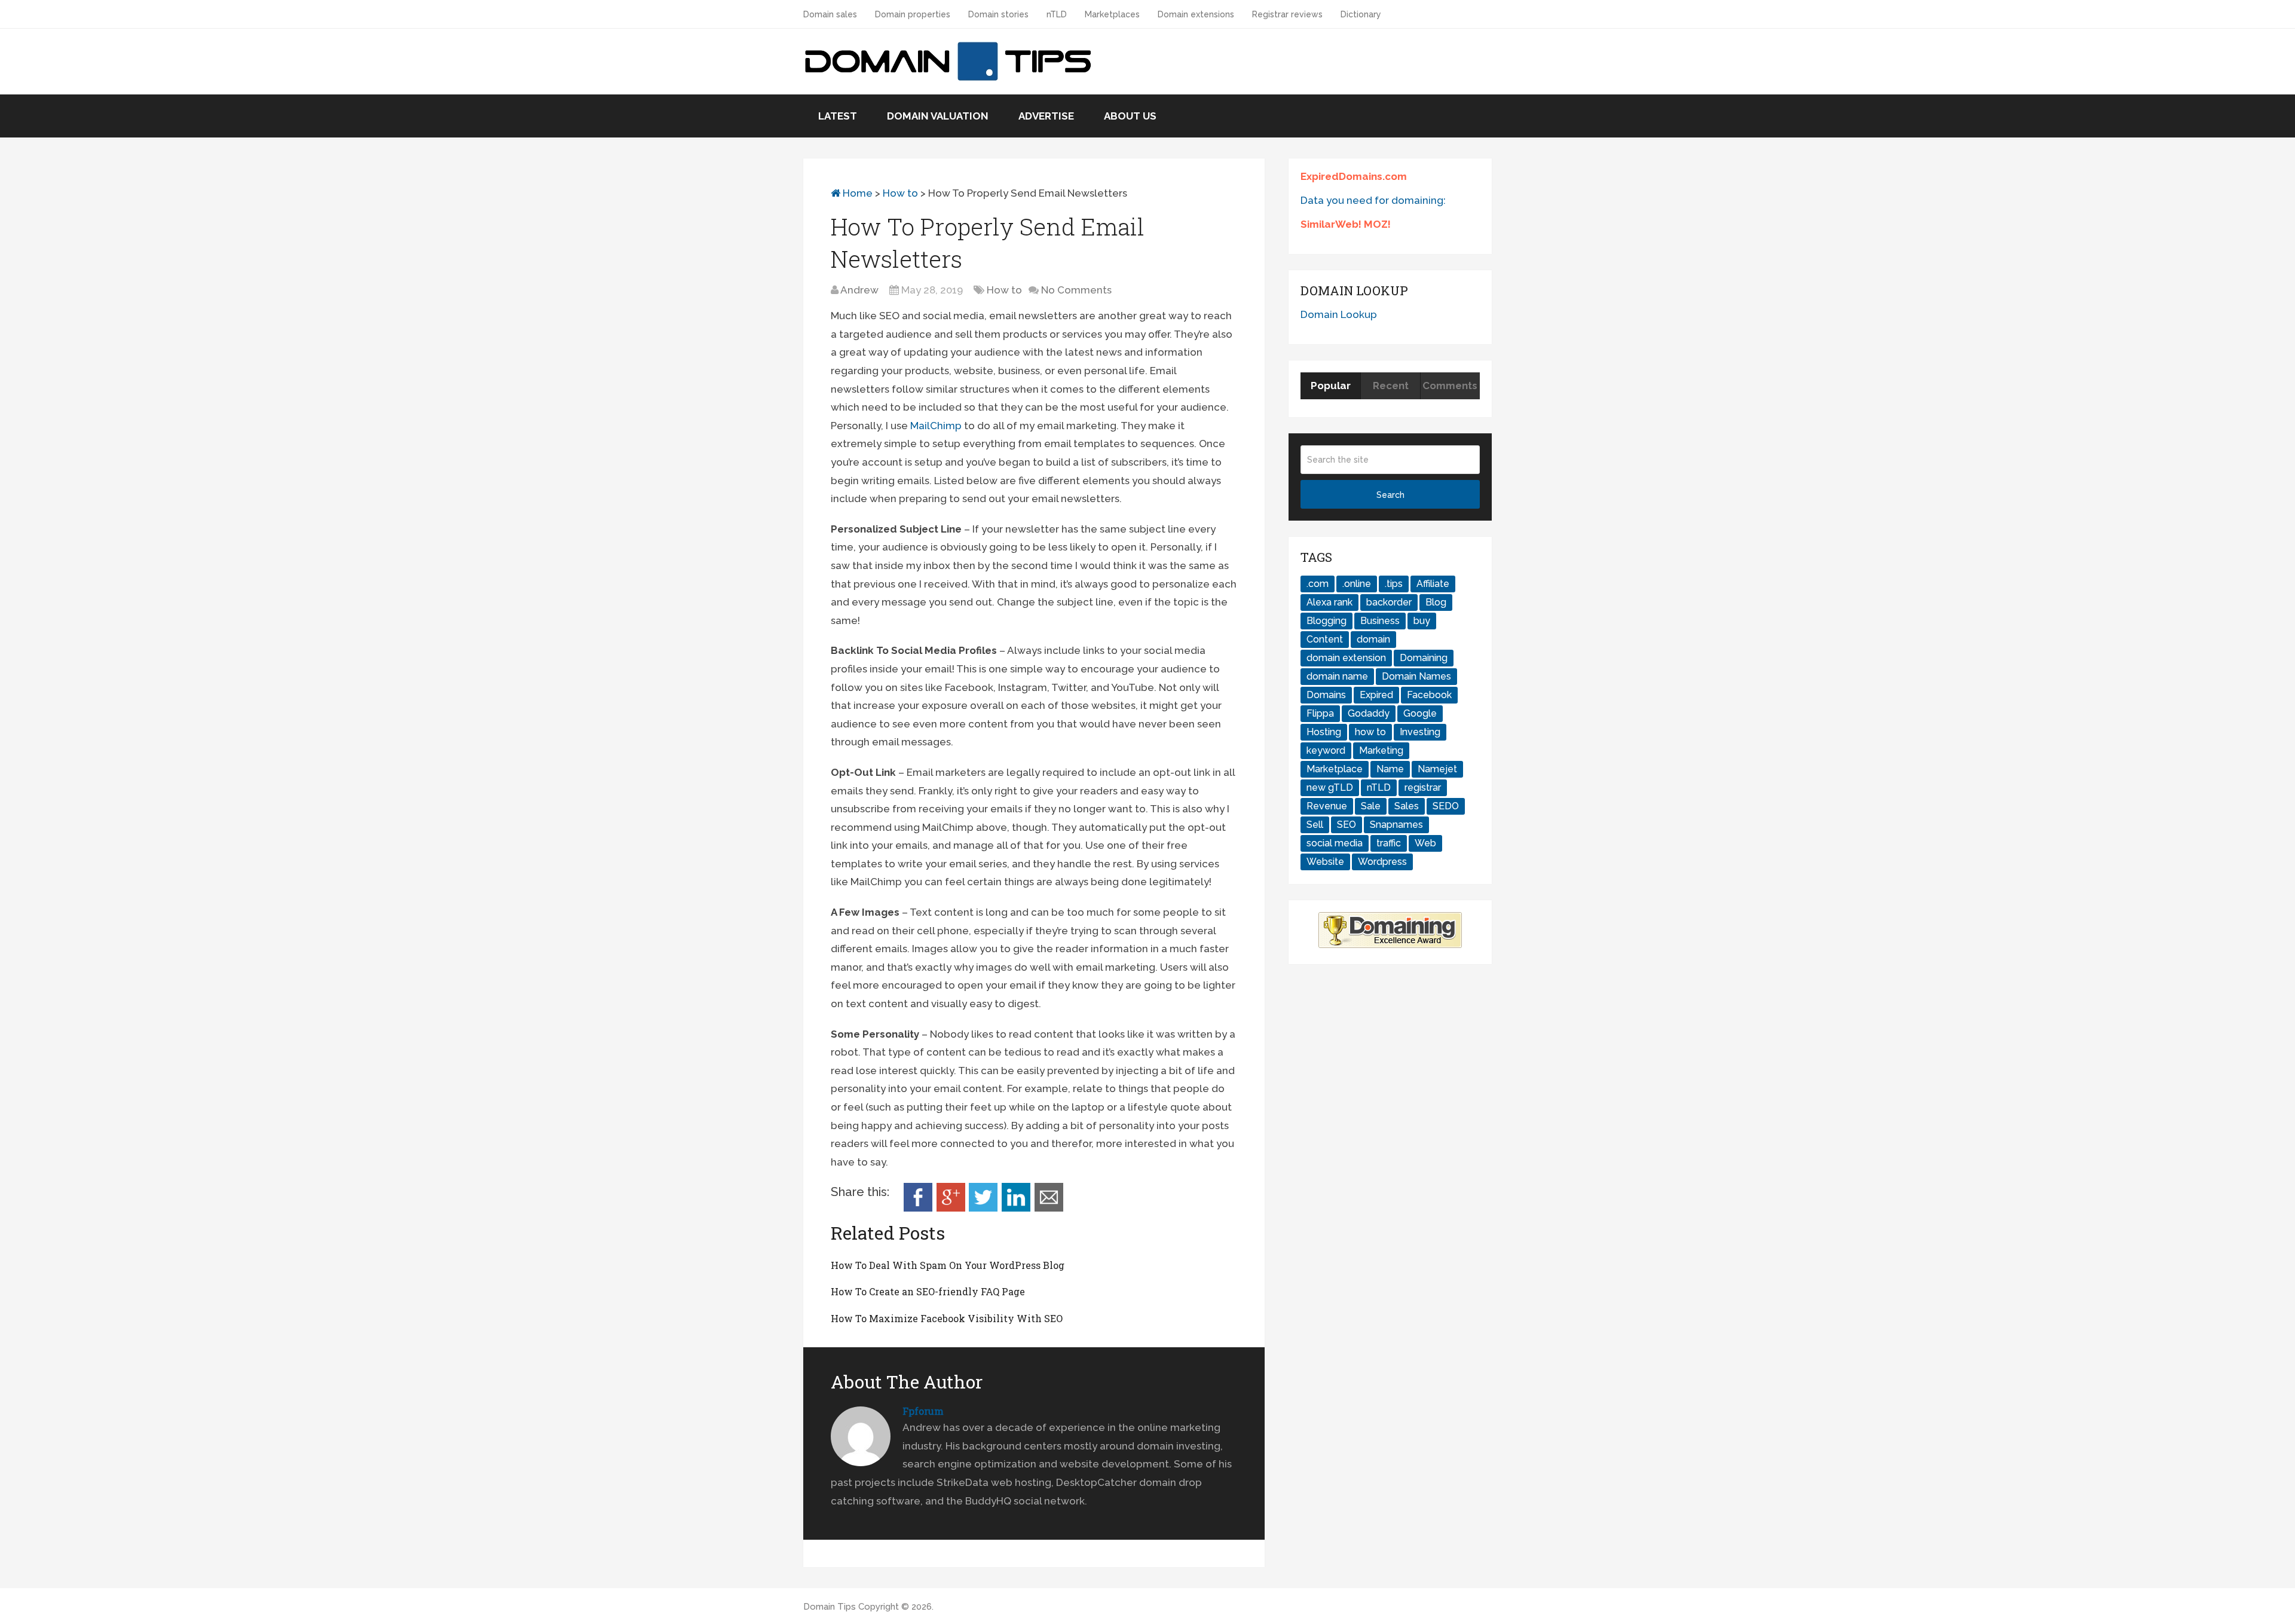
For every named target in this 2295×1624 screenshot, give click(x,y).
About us (1130, 116)
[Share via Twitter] (983, 1208)
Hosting (1324, 732)
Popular (1331, 386)
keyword (1326, 750)
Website (1325, 862)
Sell (1315, 825)
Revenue (1327, 806)
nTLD (1057, 14)
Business (1380, 621)
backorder (1389, 602)
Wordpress (1382, 862)
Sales (1407, 806)
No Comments (1076, 290)
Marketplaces (1112, 14)
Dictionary (1361, 14)
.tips (1394, 584)
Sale (1371, 806)
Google (1420, 713)
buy (1422, 621)
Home (856, 193)
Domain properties (913, 14)
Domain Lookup (1339, 314)
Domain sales (830, 14)
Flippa (1320, 713)
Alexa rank (1329, 602)
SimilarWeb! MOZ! (1346, 224)
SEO (1347, 825)
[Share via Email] (1049, 1208)
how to (1370, 732)
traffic (1389, 843)
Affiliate (1433, 584)
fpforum (923, 1411)
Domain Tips (830, 1607)
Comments (1450, 386)
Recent (1391, 386)
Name (1390, 769)
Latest (838, 116)
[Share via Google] (951, 1208)
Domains (1326, 695)
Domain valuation (938, 116)
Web (1425, 843)
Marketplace (1335, 769)
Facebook (1429, 695)
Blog (1436, 602)
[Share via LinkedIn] (1016, 1208)
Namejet (1437, 769)
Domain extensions (1196, 14)
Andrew (859, 290)
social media (1335, 843)
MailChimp (936, 426)
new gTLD (1330, 787)
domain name (1337, 676)
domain (1373, 639)
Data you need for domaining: (1373, 200)
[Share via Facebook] (918, 1208)
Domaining (1424, 658)
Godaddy (1369, 713)
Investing (1420, 732)
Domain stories (998, 14)
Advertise (1046, 116)
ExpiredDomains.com (1354, 176)
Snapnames (1396, 825)
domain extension (1346, 658)
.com (1318, 584)
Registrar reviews (1287, 14)
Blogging (1326, 621)
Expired (1376, 695)
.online (1357, 584)
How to (900, 193)
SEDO (1446, 806)
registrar (1423, 787)
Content (1325, 639)
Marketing (1381, 750)
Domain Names (1416, 676)
